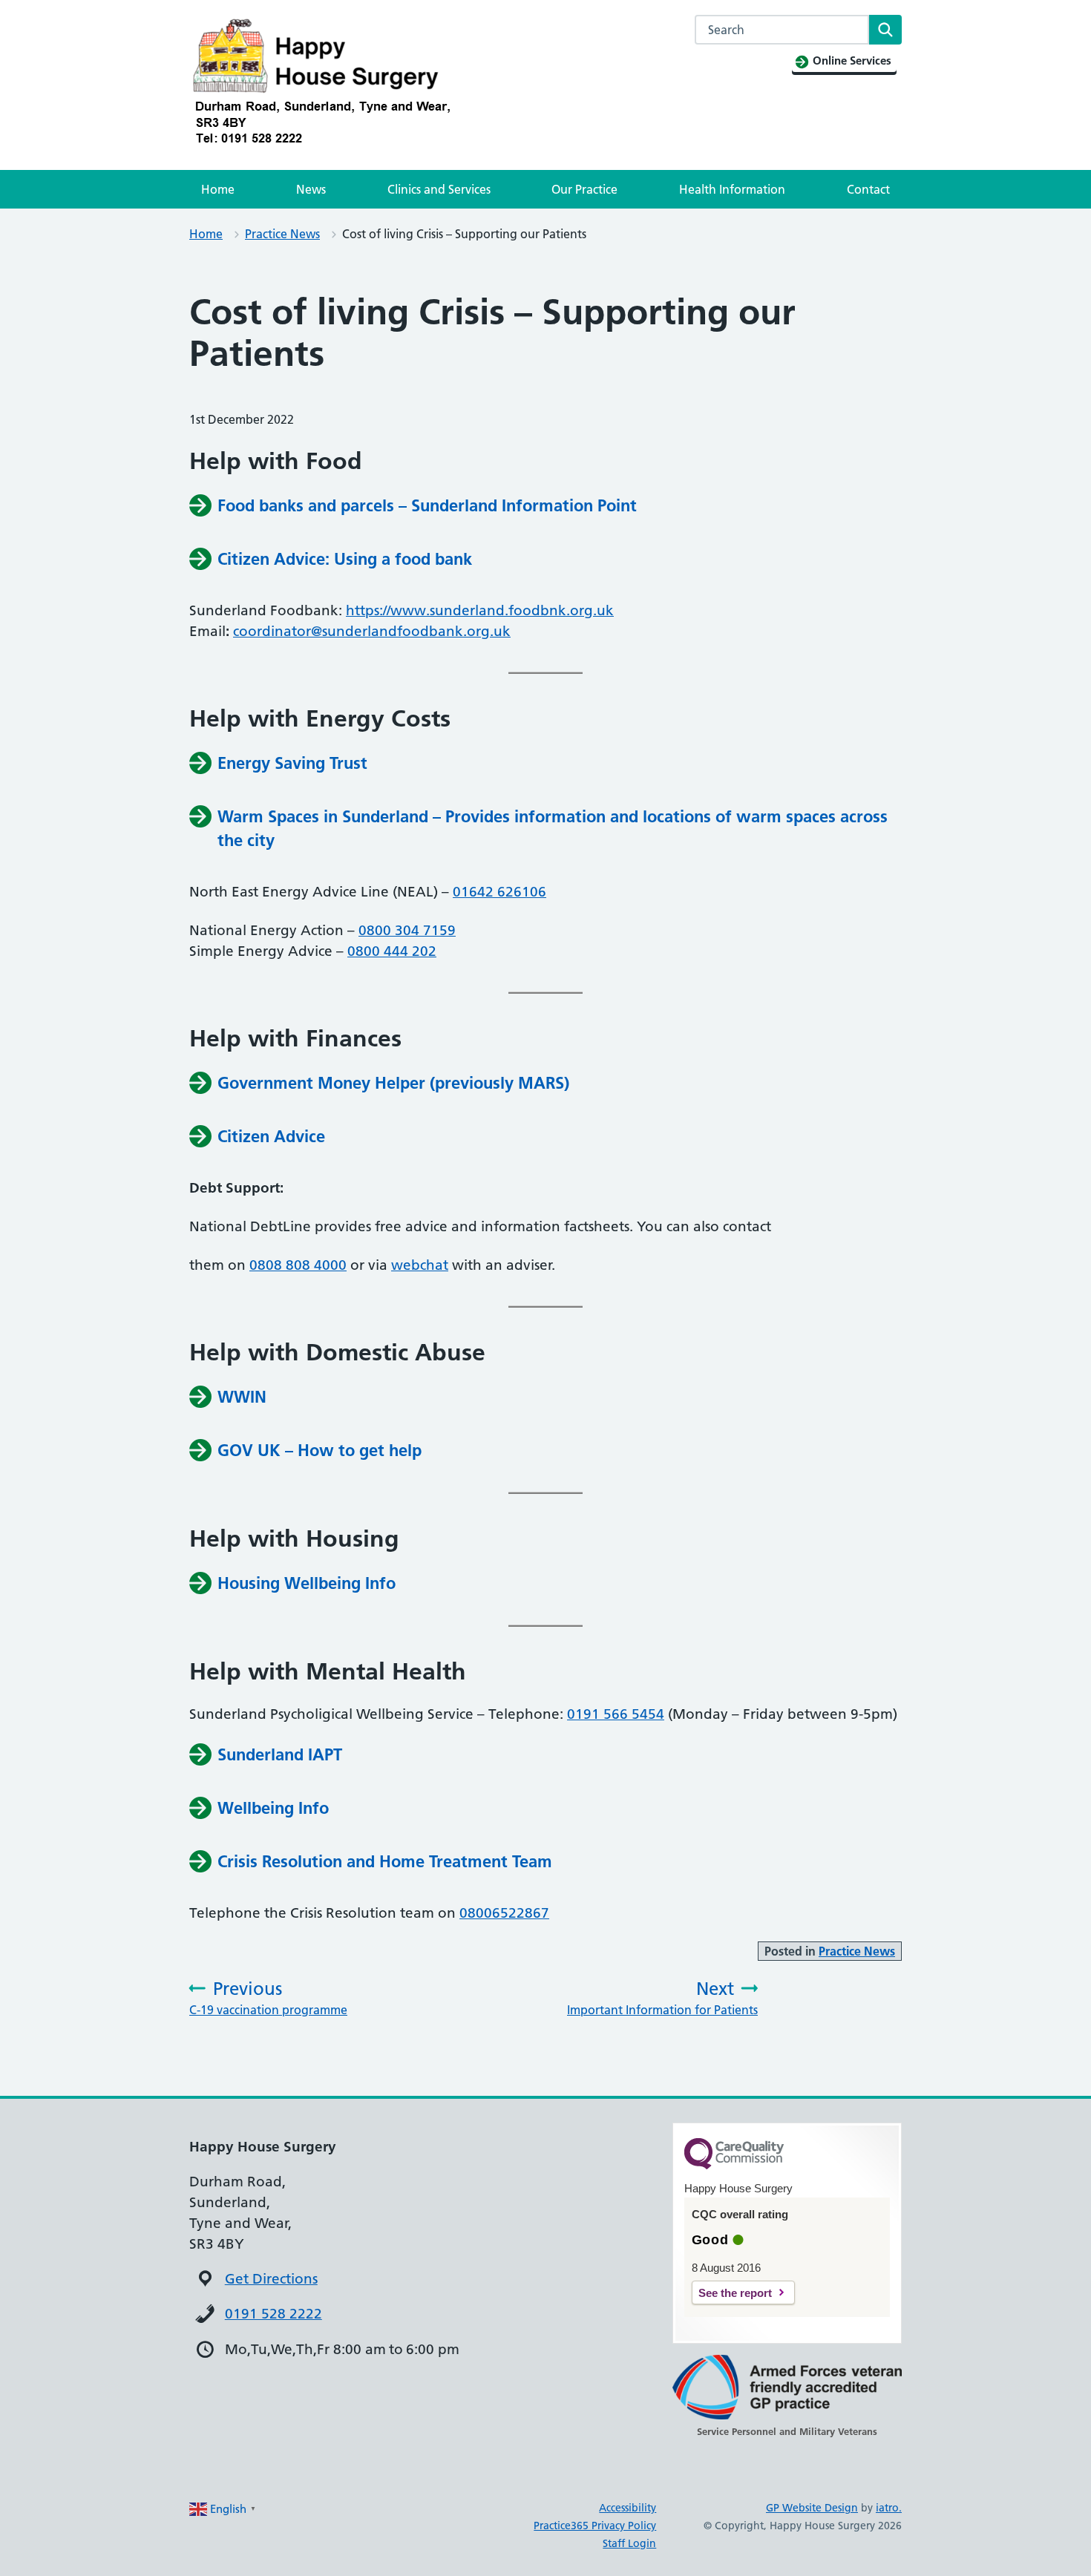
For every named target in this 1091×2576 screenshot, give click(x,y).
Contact (868, 189)
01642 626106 (499, 892)
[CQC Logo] (734, 2166)
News (311, 189)
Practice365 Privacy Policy (595, 2526)
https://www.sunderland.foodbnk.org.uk (480, 610)
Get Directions (271, 2279)
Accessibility (628, 2508)
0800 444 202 (392, 951)
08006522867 (504, 1913)
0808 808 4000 (298, 1265)
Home (218, 189)
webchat (420, 1265)
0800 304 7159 (407, 930)
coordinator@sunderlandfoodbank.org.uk (372, 631)
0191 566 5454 (616, 1714)
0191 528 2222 (273, 2314)
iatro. (889, 2508)
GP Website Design (812, 2508)
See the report (735, 2293)
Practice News (282, 234)
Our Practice (584, 189)
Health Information (732, 189)
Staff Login (629, 2543)
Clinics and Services (439, 189)
